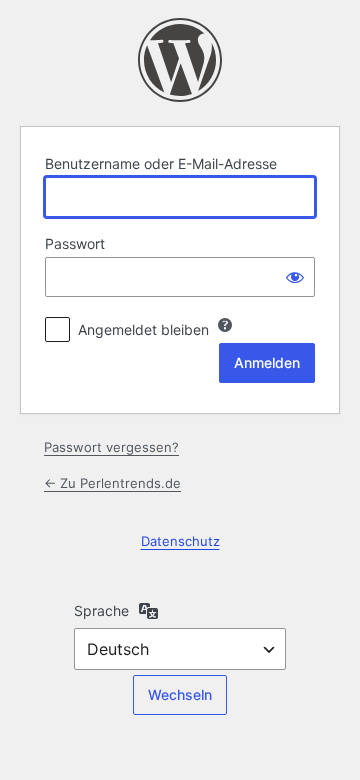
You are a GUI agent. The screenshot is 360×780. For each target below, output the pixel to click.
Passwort (75, 243)
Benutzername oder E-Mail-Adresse (161, 163)
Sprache (101, 610)
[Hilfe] (225, 325)
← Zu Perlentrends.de (112, 483)
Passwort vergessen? (111, 447)
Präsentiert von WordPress (180, 60)
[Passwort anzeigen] (295, 277)
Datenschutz (180, 541)
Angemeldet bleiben (143, 329)
